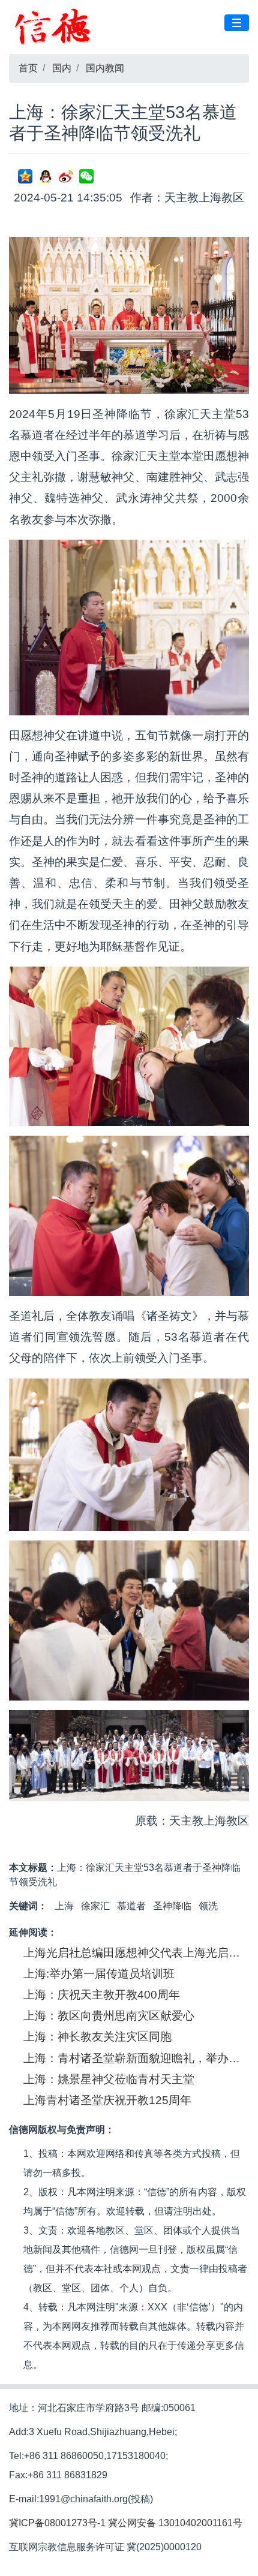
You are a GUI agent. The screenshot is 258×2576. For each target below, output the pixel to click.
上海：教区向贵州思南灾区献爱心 (109, 2016)
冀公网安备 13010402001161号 (175, 2523)
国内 (62, 68)
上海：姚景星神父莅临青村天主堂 (109, 2079)
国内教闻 (105, 68)
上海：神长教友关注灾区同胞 (97, 2037)
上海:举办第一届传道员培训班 (99, 1974)
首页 (28, 68)
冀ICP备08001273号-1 (57, 2523)
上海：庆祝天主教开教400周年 (102, 1995)
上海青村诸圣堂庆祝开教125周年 (107, 2100)
